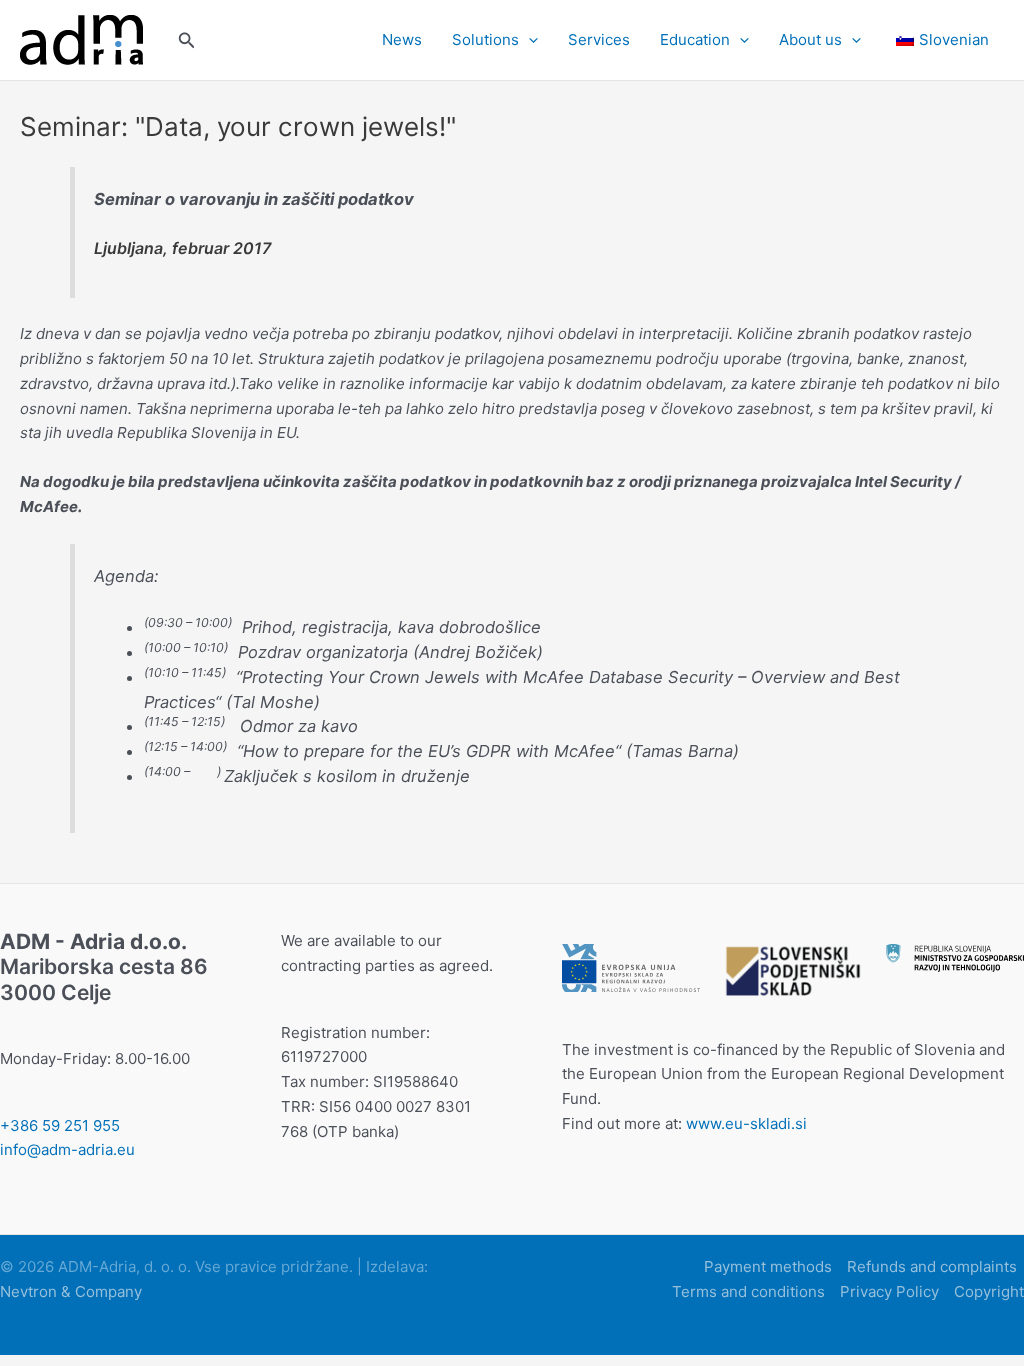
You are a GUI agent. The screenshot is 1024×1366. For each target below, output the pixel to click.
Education (695, 39)
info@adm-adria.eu (67, 1149)
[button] (187, 40)
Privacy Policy (889, 1291)
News (402, 39)
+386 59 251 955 (60, 1125)
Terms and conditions (748, 1291)
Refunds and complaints (932, 1266)
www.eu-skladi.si (746, 1123)
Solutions (485, 39)
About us (810, 39)
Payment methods (768, 1266)
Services (599, 39)
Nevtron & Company (71, 1291)
